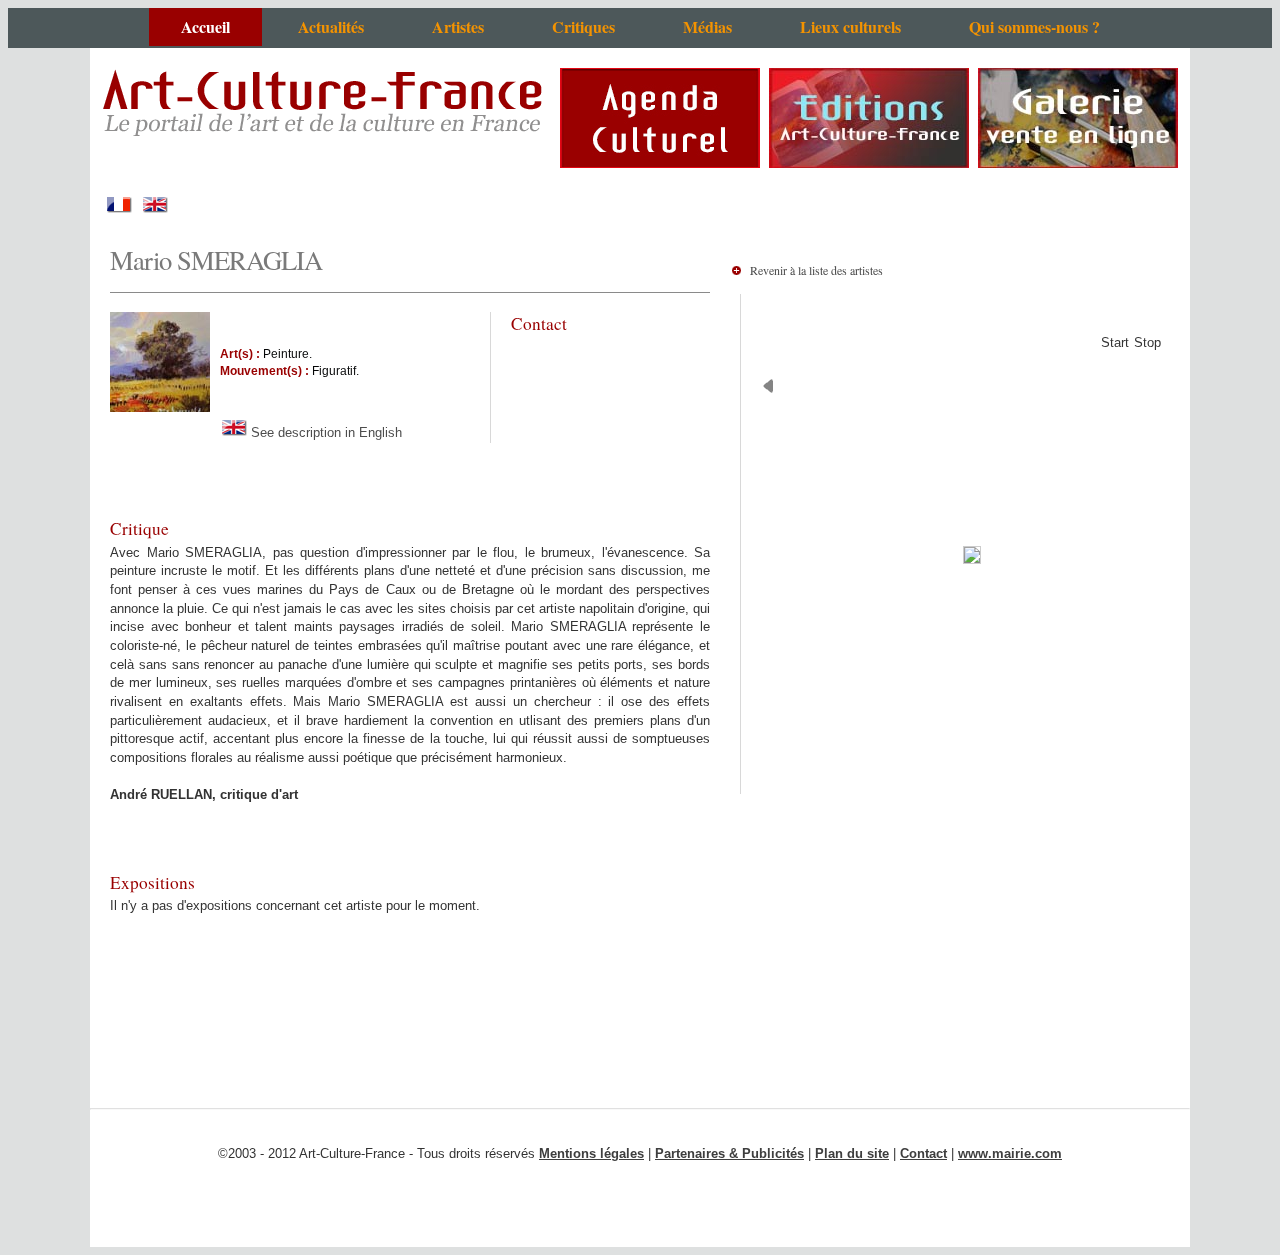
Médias (707, 26)
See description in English (324, 432)
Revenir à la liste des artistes (816, 270)
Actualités (331, 26)
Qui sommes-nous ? (1034, 26)
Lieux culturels (850, 26)
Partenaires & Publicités (729, 1153)
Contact (923, 1153)
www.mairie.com (1010, 1153)
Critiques (583, 26)
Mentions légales (591, 1153)
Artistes (458, 26)
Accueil (205, 26)
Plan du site (852, 1153)
